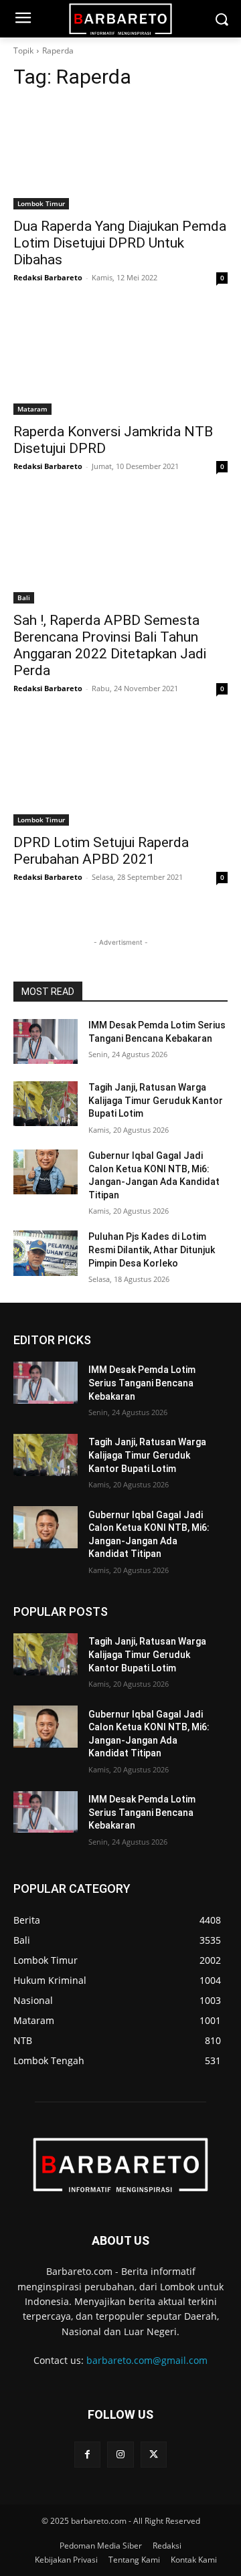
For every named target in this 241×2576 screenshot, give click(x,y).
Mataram (32, 409)
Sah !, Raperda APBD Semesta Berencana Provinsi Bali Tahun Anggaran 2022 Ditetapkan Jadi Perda (110, 645)
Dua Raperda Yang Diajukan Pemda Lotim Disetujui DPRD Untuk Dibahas (120, 243)
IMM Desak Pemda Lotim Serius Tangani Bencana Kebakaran (142, 1383)
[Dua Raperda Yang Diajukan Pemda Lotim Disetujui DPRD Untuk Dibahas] (120, 156)
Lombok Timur (41, 203)
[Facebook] (87, 2455)
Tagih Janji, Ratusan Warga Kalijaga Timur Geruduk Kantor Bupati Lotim (156, 1100)
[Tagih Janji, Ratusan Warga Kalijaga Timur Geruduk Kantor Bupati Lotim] (46, 1104)
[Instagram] (120, 2455)
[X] (154, 2455)
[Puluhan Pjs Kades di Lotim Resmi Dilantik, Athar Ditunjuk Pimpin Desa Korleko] (46, 1253)
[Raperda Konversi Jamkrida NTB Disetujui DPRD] (120, 361)
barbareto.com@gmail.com (147, 2360)
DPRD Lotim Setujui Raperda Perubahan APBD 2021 (101, 851)
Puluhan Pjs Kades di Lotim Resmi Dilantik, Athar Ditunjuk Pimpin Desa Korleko (152, 1250)
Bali (24, 597)
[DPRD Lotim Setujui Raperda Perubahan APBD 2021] (120, 772)
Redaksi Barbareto (48, 277)
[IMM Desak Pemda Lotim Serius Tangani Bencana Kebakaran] (46, 1041)
